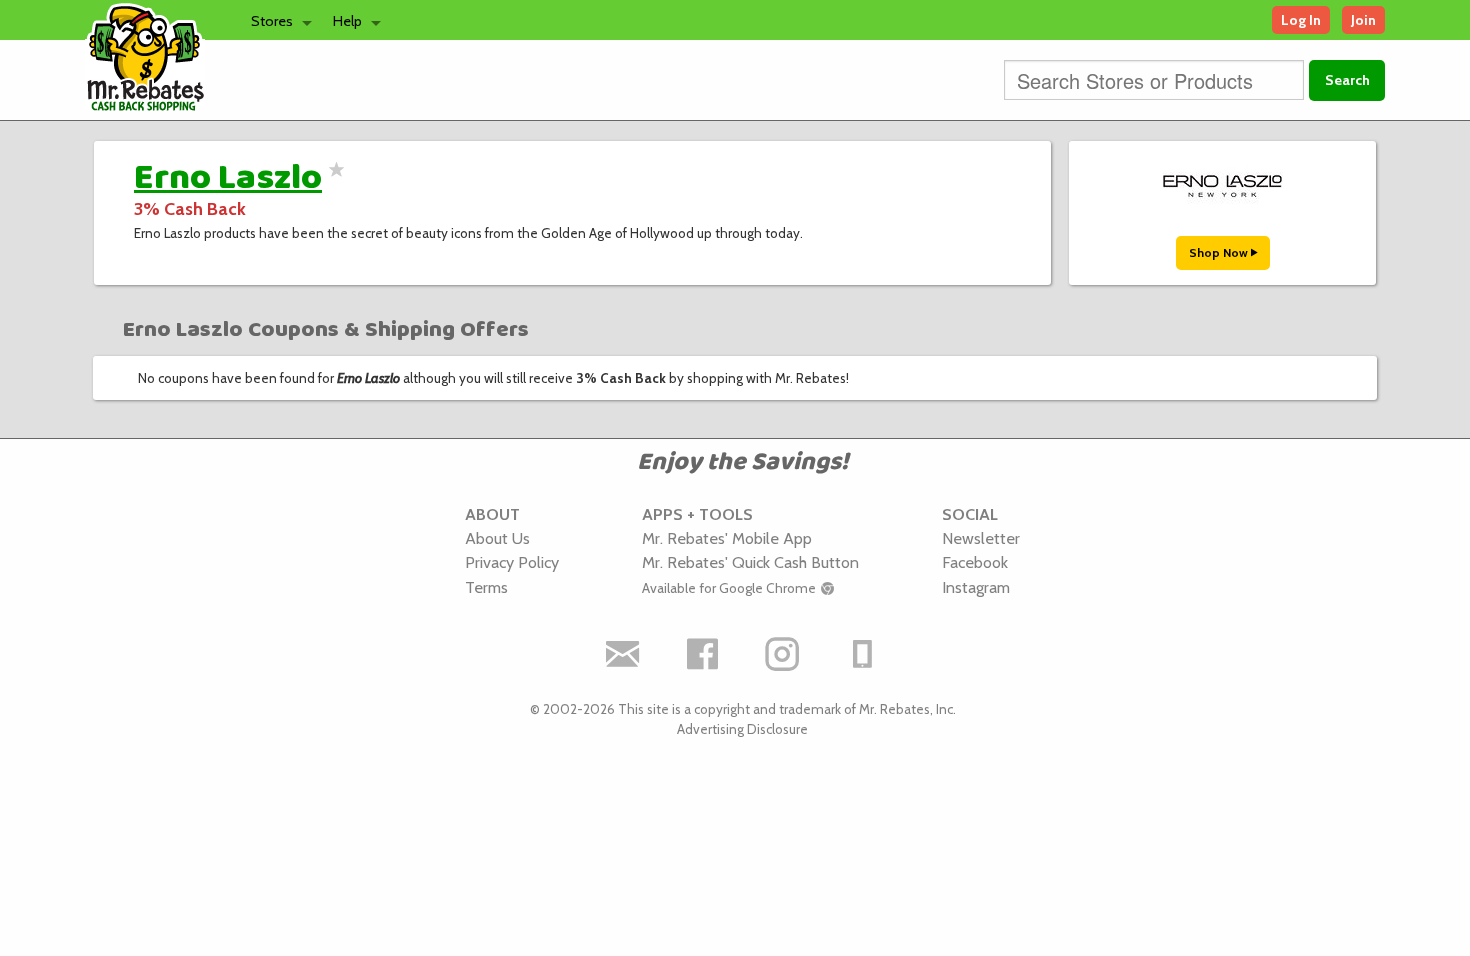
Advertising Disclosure (742, 729)
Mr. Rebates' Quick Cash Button (750, 562)
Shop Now (1220, 252)
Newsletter (981, 538)
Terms (486, 587)
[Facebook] (703, 654)
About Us (497, 538)
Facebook (975, 562)
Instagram (976, 587)
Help (347, 21)
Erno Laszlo (228, 178)
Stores (272, 21)
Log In (1301, 20)
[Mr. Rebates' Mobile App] (863, 654)
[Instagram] (783, 654)
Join (1363, 20)
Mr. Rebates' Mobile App (727, 538)
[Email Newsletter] (623, 654)
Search (1347, 80)
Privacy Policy (512, 562)
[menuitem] (276, 20)
